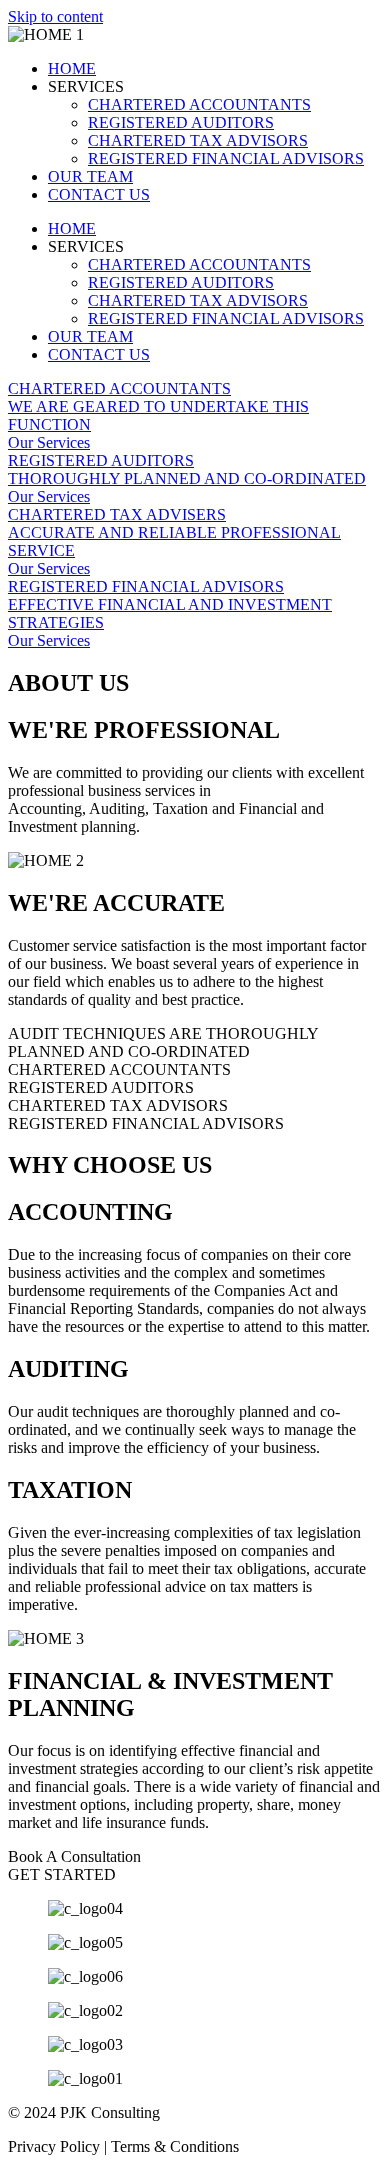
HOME (72, 68)
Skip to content (55, 16)
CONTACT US (99, 194)
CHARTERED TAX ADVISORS (198, 140)
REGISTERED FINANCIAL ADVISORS (226, 158)
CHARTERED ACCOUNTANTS (199, 104)
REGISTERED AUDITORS (181, 122)
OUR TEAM (90, 176)
